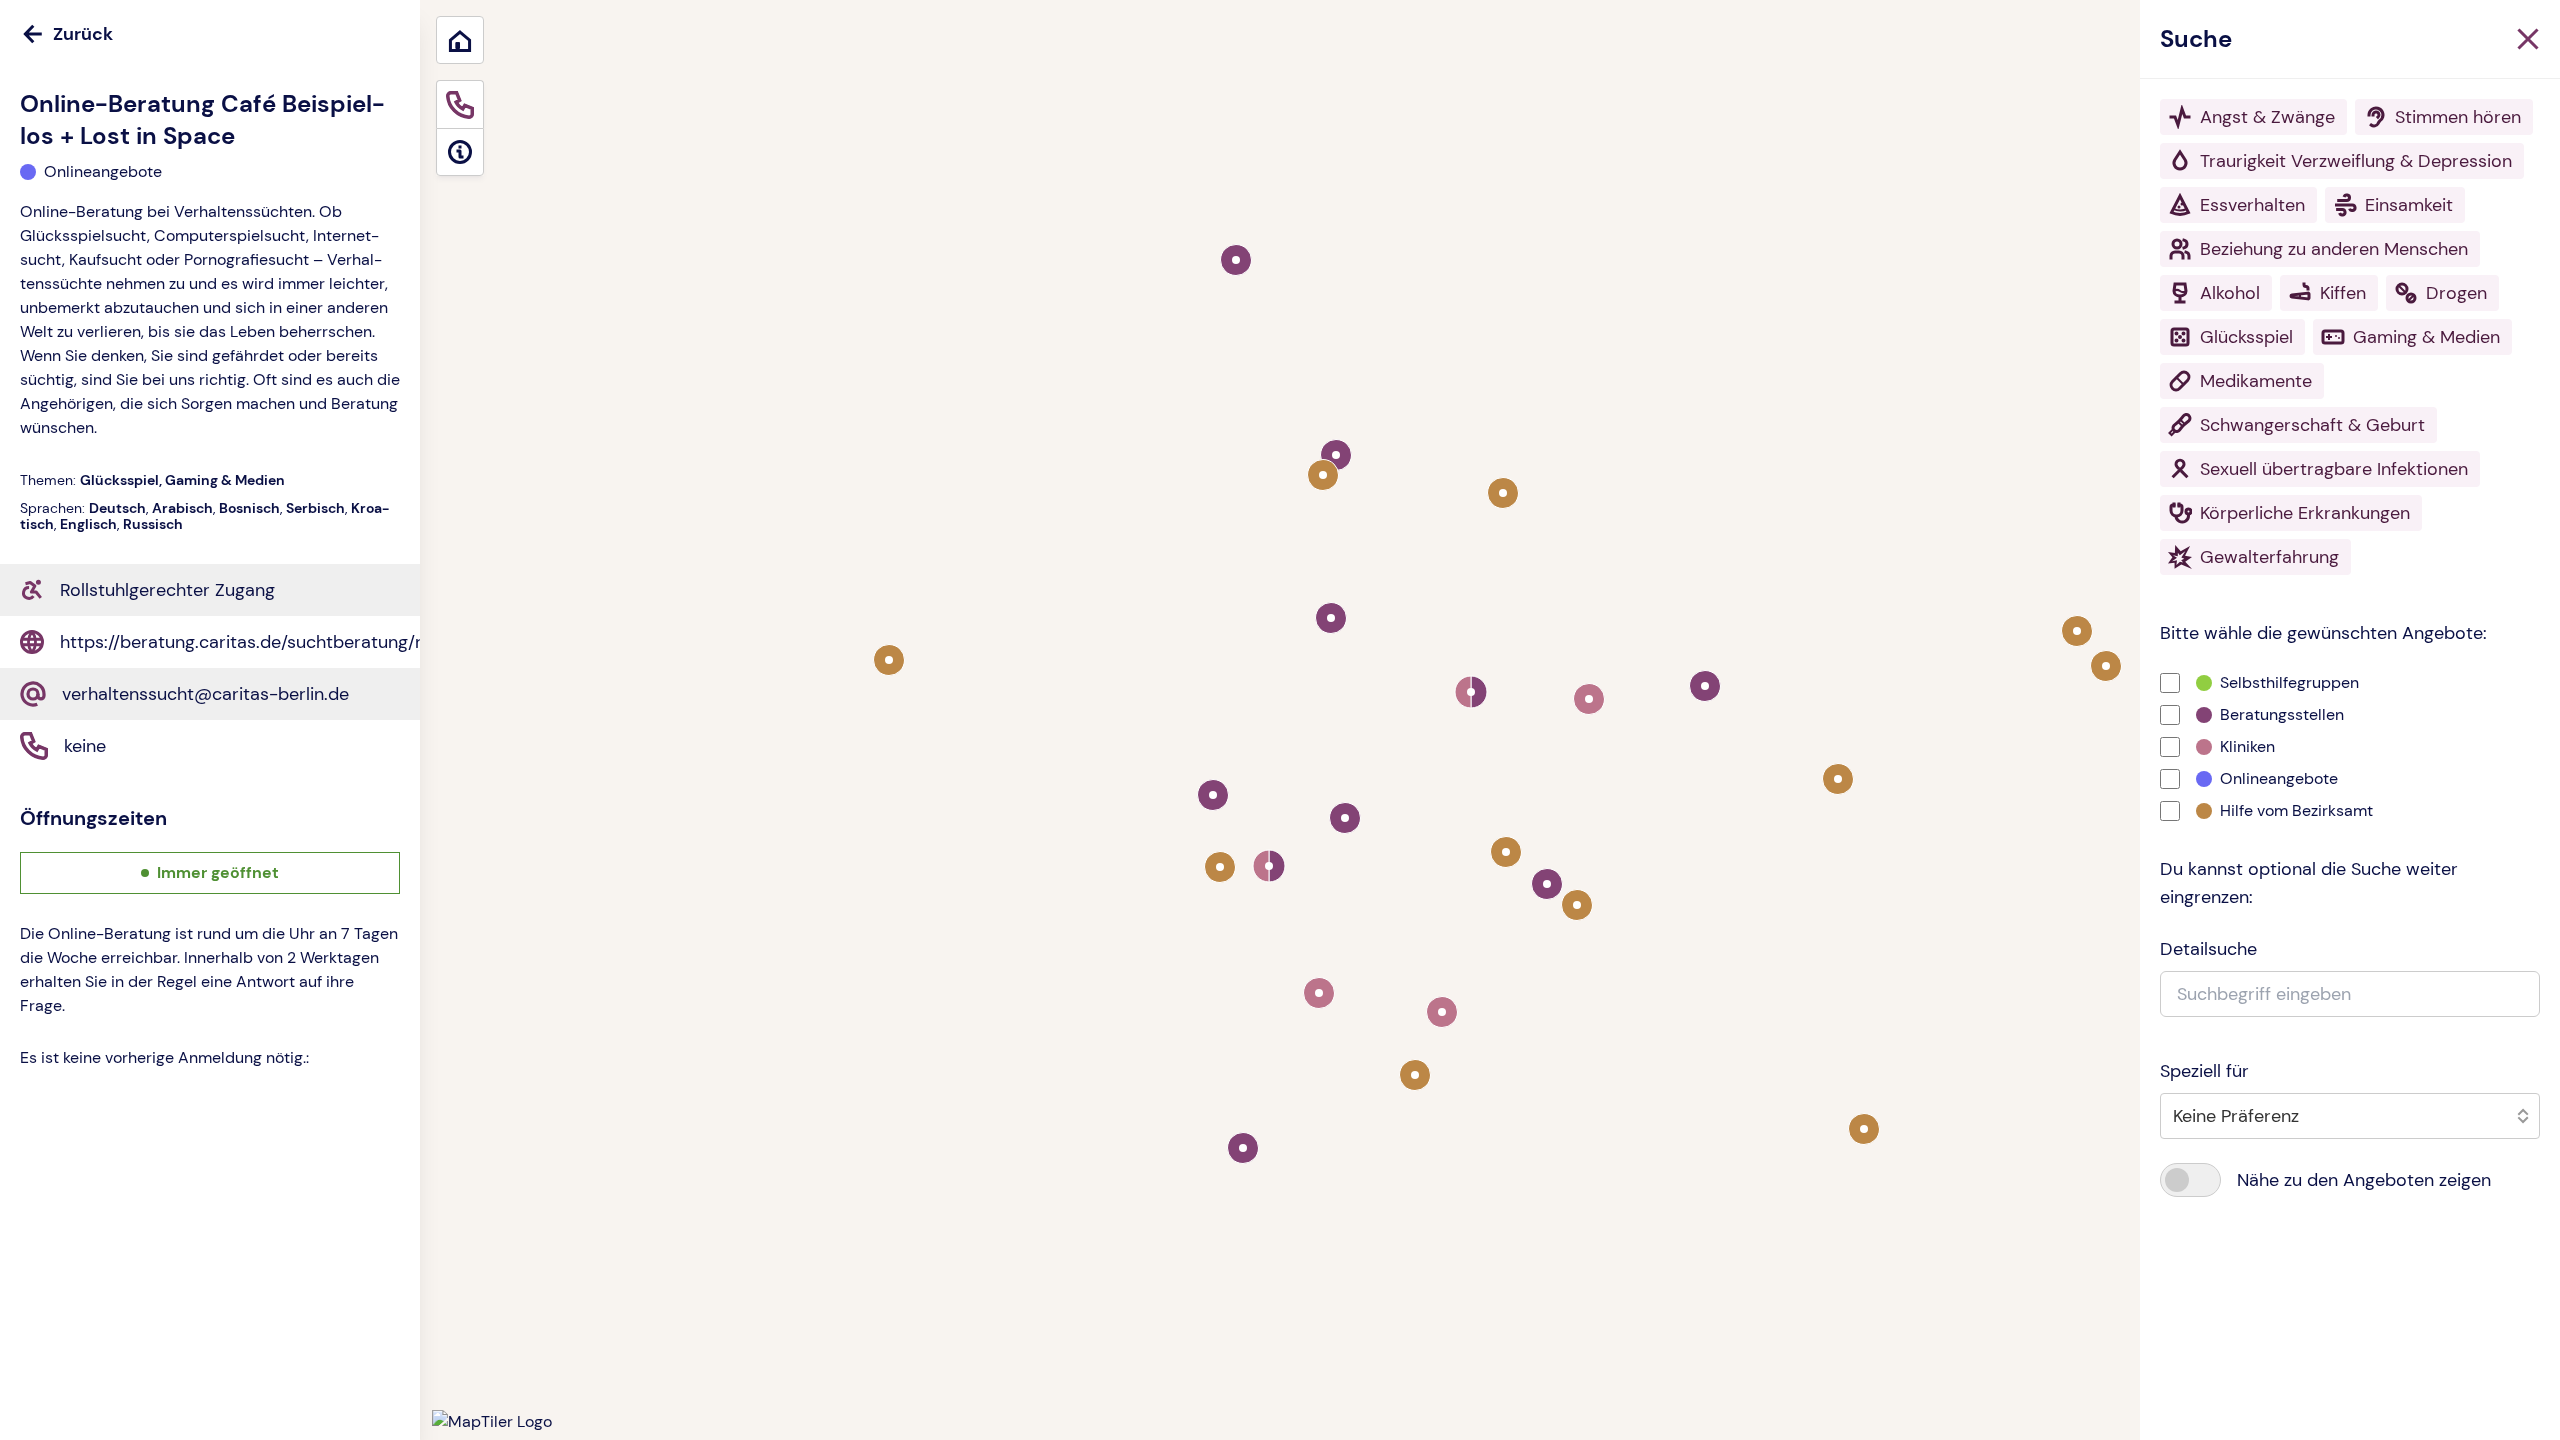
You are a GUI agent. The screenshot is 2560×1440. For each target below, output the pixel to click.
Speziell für (2204, 1071)
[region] (1490, 720)
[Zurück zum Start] (460, 40)
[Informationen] (460, 152)
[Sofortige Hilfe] (460, 104)
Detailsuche (2208, 949)
